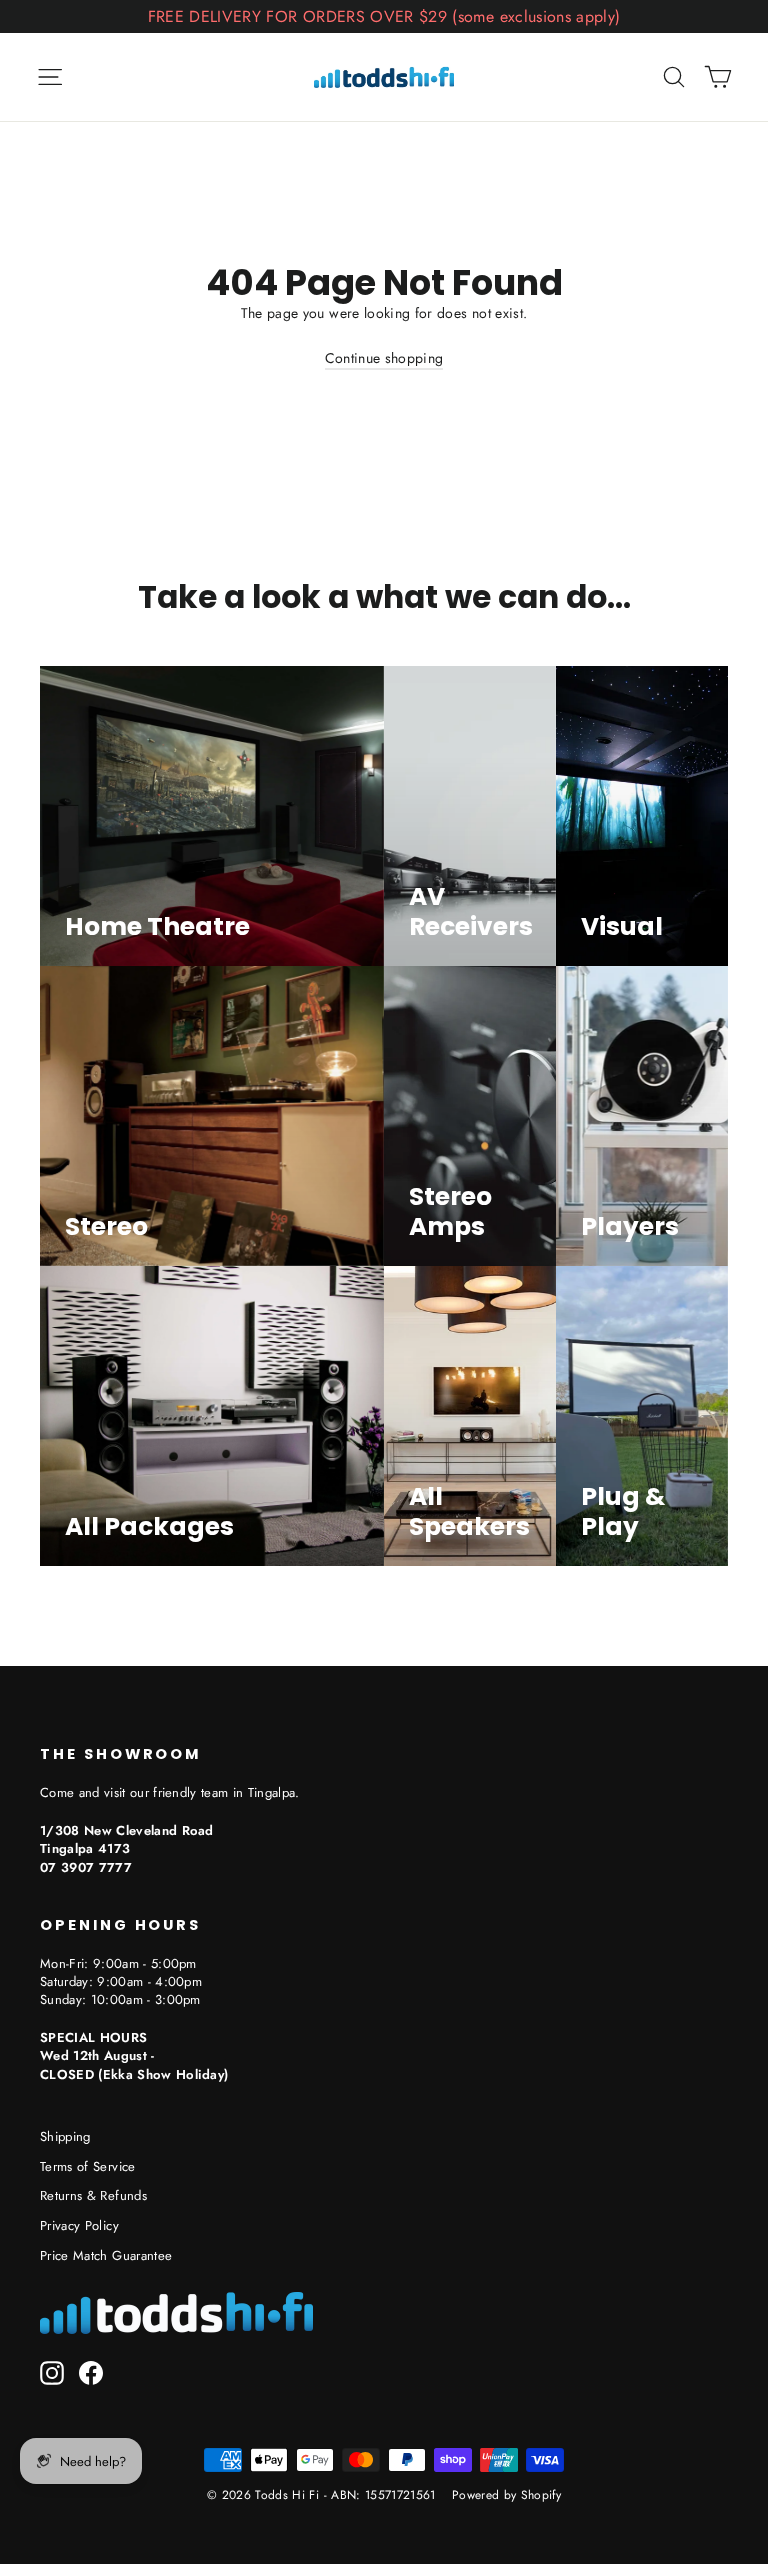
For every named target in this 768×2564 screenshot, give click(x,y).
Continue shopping (384, 358)
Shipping (65, 2136)
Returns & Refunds (93, 2195)
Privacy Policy (79, 2225)
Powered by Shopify (506, 2495)
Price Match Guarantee (106, 2255)
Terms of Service (88, 2166)
